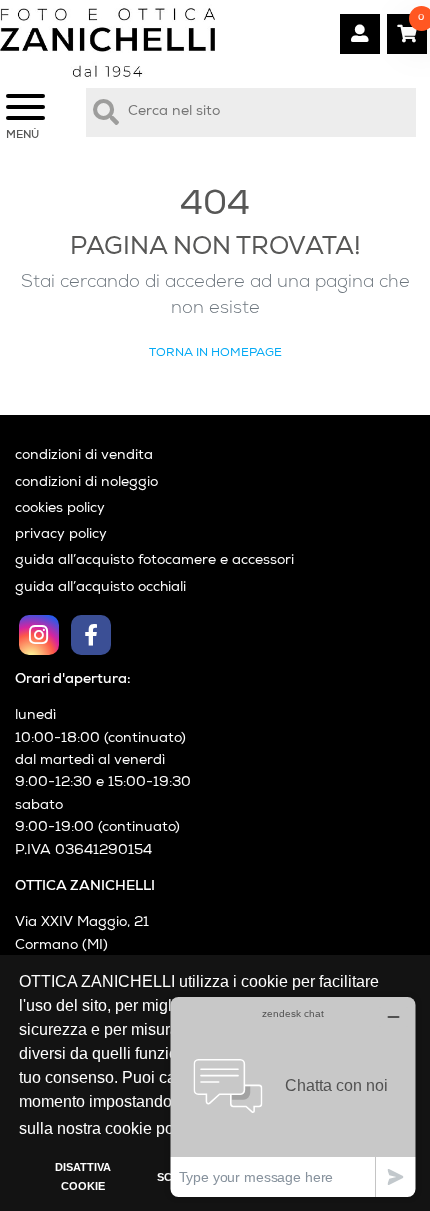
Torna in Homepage (215, 352)
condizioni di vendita (84, 456)
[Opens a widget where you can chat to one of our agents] (293, 1096)
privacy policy (61, 535)
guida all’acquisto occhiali (100, 588)
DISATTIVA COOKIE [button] (83, 1177)
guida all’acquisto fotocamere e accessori (154, 561)
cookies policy (60, 509)
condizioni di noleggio (86, 483)
